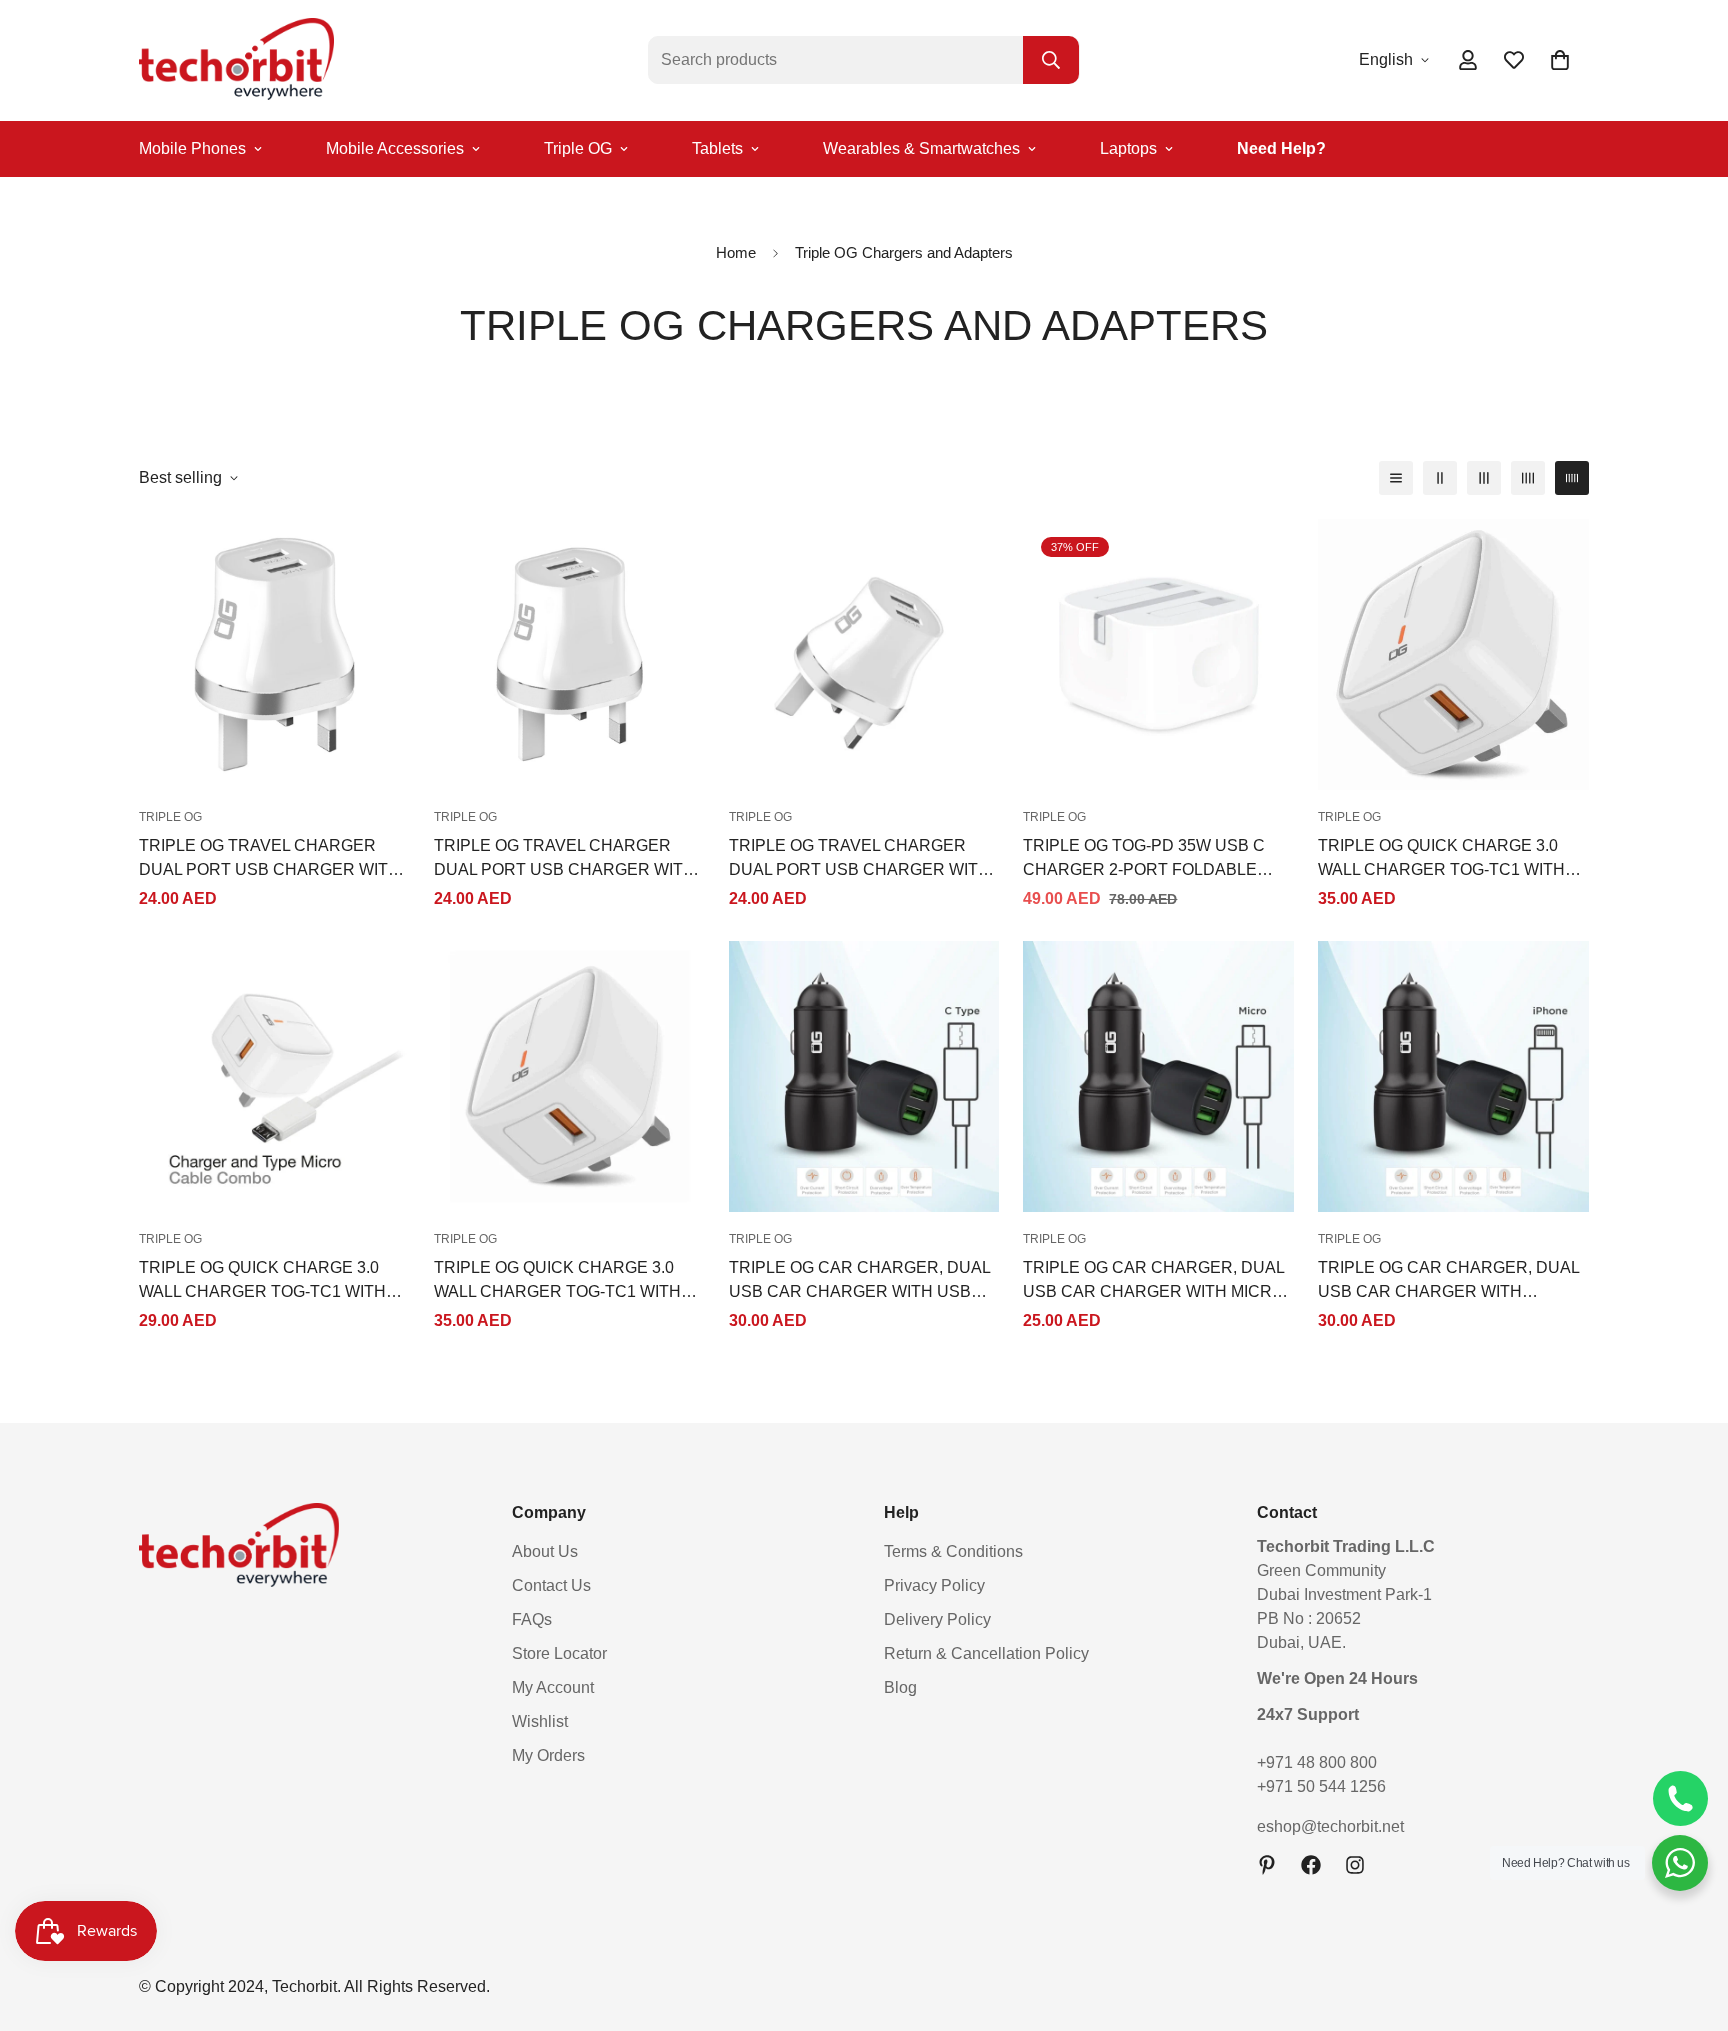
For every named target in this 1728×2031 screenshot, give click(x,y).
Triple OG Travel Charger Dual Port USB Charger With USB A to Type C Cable (859, 859)
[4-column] (1528, 478)
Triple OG (578, 148)
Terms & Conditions (953, 1551)
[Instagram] (1355, 1865)
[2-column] (1440, 478)
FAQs (532, 1619)
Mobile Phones (192, 148)
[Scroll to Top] (1689, 1922)
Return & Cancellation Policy (986, 1653)
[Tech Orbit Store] (236, 60)
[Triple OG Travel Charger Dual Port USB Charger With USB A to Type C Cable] (864, 654)
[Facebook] (1311, 1865)
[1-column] (1396, 478)
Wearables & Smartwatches (921, 148)
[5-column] (1572, 478)
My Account (553, 1687)
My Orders (548, 1755)
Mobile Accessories (395, 148)
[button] (1560, 60)
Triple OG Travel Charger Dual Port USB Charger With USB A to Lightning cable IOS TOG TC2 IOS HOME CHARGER (269, 859)
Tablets (717, 148)
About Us (545, 1551)
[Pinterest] (1267, 1865)
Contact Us (551, 1585)
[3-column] (1484, 478)
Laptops (1128, 148)
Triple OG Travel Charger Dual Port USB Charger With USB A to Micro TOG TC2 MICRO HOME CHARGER (564, 859)
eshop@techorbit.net (1330, 1826)
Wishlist (540, 1721)
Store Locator (559, 1653)
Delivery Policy (937, 1619)
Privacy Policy (934, 1585)
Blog (900, 1687)
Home (736, 252)
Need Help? (1281, 148)
